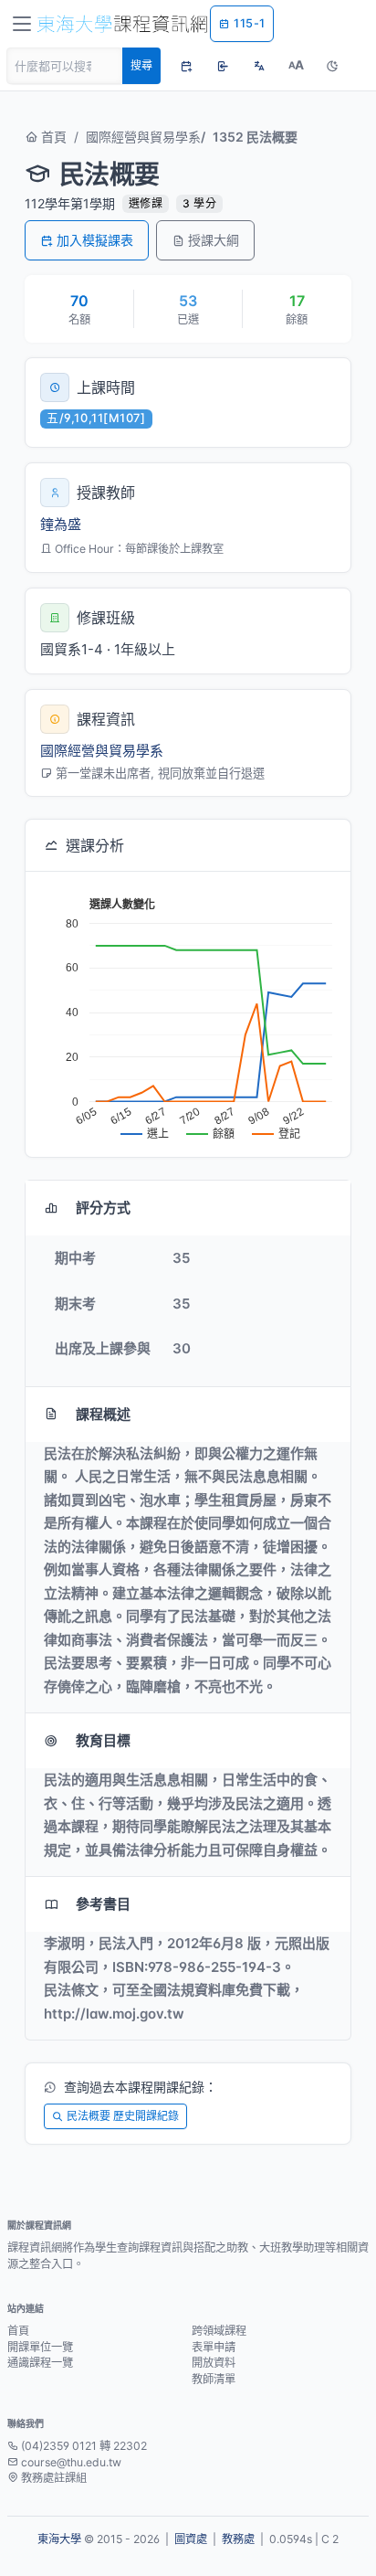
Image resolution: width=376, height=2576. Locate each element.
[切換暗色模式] (332, 66)
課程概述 (103, 1414)
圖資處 (191, 2539)
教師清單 (214, 2379)
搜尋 (141, 65)
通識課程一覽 (40, 2363)
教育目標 (103, 1740)
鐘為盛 (61, 524)
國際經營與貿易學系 (143, 137)
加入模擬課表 (95, 240)
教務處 (238, 2539)
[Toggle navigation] (22, 24)
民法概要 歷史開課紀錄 (123, 2116)
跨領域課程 (219, 2331)
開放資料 (214, 2363)
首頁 (52, 137)
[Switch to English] (259, 66)
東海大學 (59, 2539)
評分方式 (103, 1208)
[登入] (223, 66)
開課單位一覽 (40, 2347)
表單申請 (214, 2347)
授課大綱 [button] (214, 240)
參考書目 (103, 1904)
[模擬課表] (186, 66)
